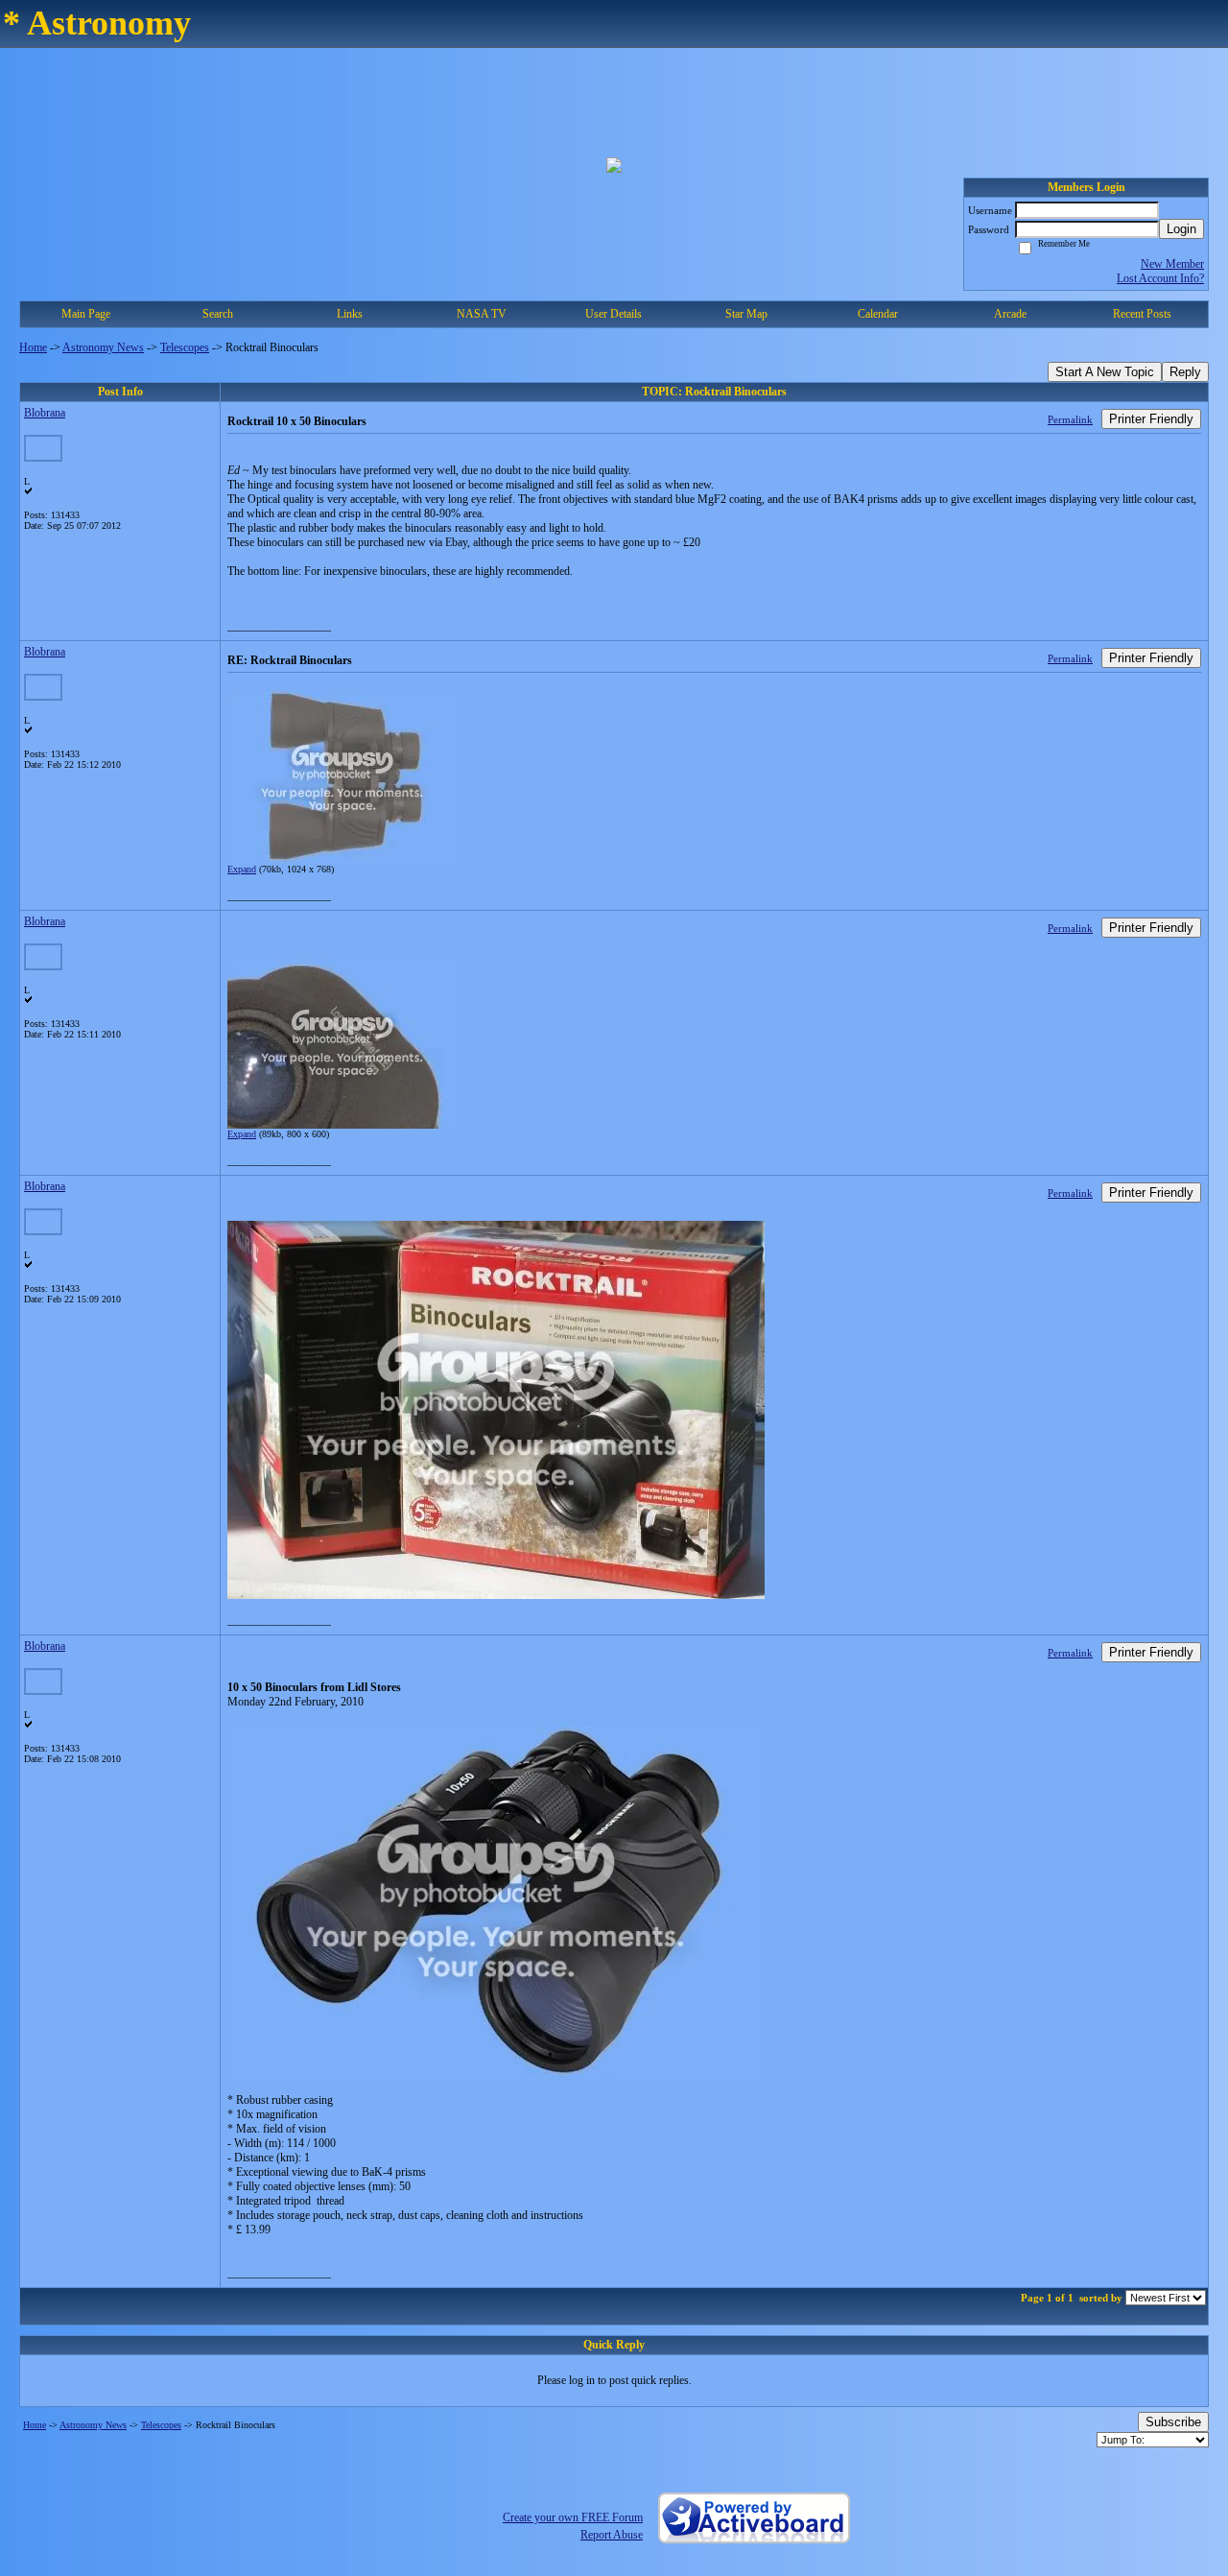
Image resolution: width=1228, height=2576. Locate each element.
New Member (1172, 264)
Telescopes (185, 347)
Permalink (1070, 419)
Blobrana (45, 413)
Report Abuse (612, 2535)
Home (33, 347)
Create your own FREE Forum (573, 2517)
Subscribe (1173, 2422)
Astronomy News (103, 347)
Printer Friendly (1151, 419)
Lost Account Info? (1160, 278)
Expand (242, 869)
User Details (614, 314)
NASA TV (482, 314)
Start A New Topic (1105, 372)
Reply (1185, 372)
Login (1181, 229)
